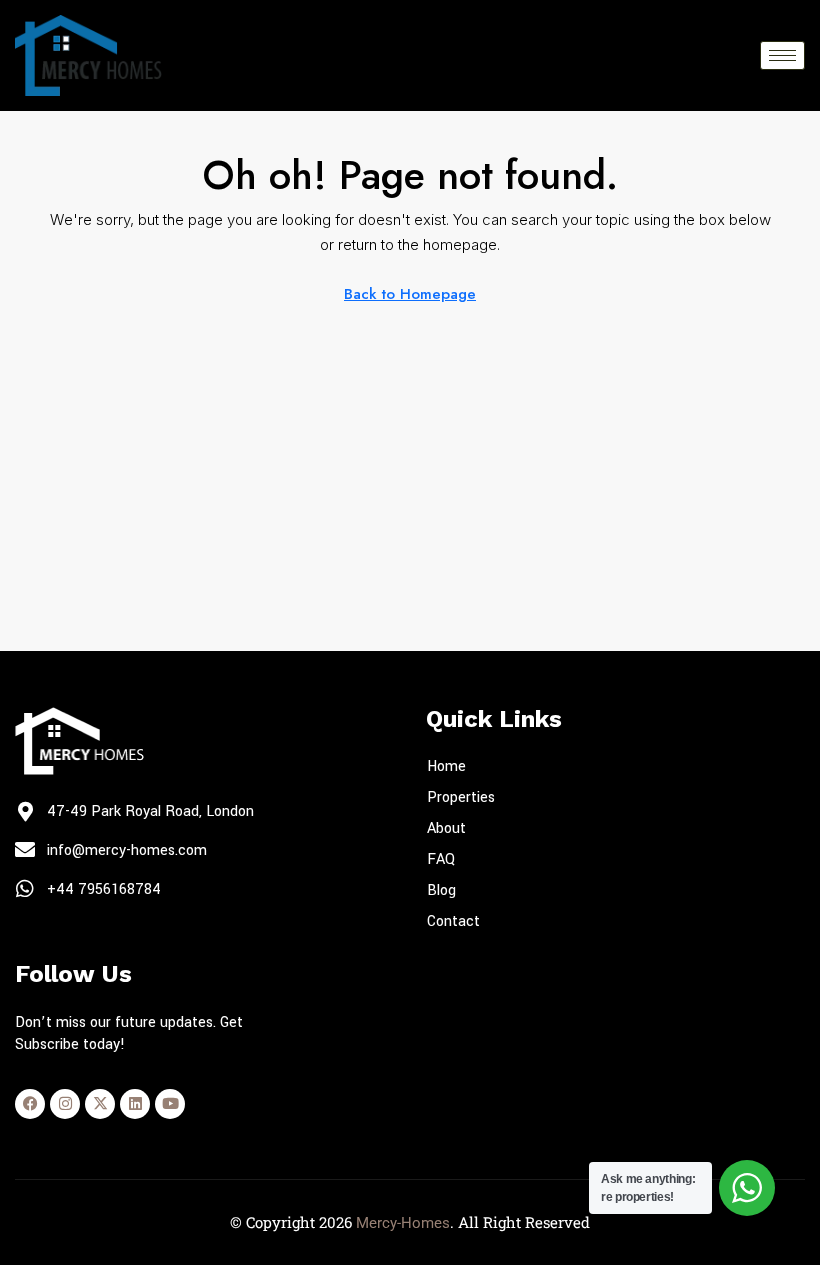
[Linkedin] (135, 1104)
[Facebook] (30, 1104)
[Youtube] (170, 1104)
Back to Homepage (410, 294)
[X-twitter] (100, 1104)
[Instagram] (65, 1104)
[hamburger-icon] (782, 55)
